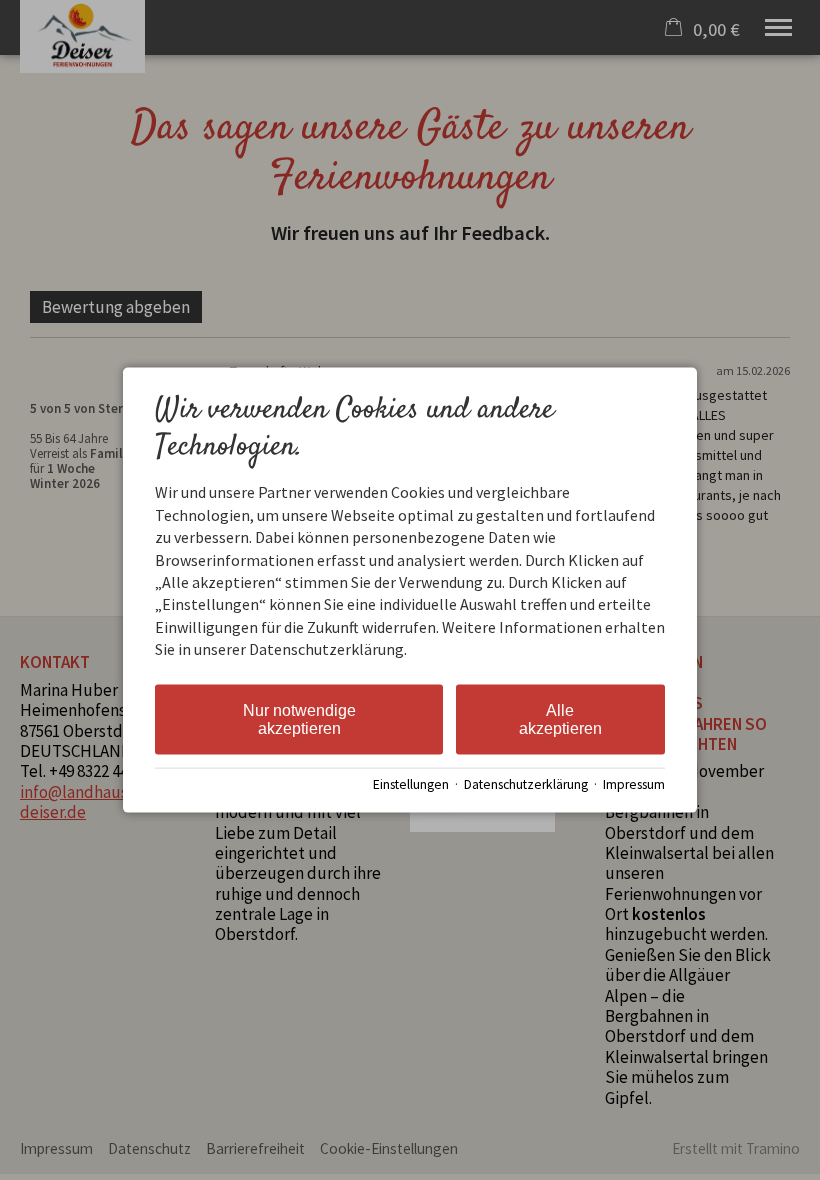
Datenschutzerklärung (526, 784)
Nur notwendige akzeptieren (299, 718)
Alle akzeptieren (560, 718)
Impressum (634, 784)
